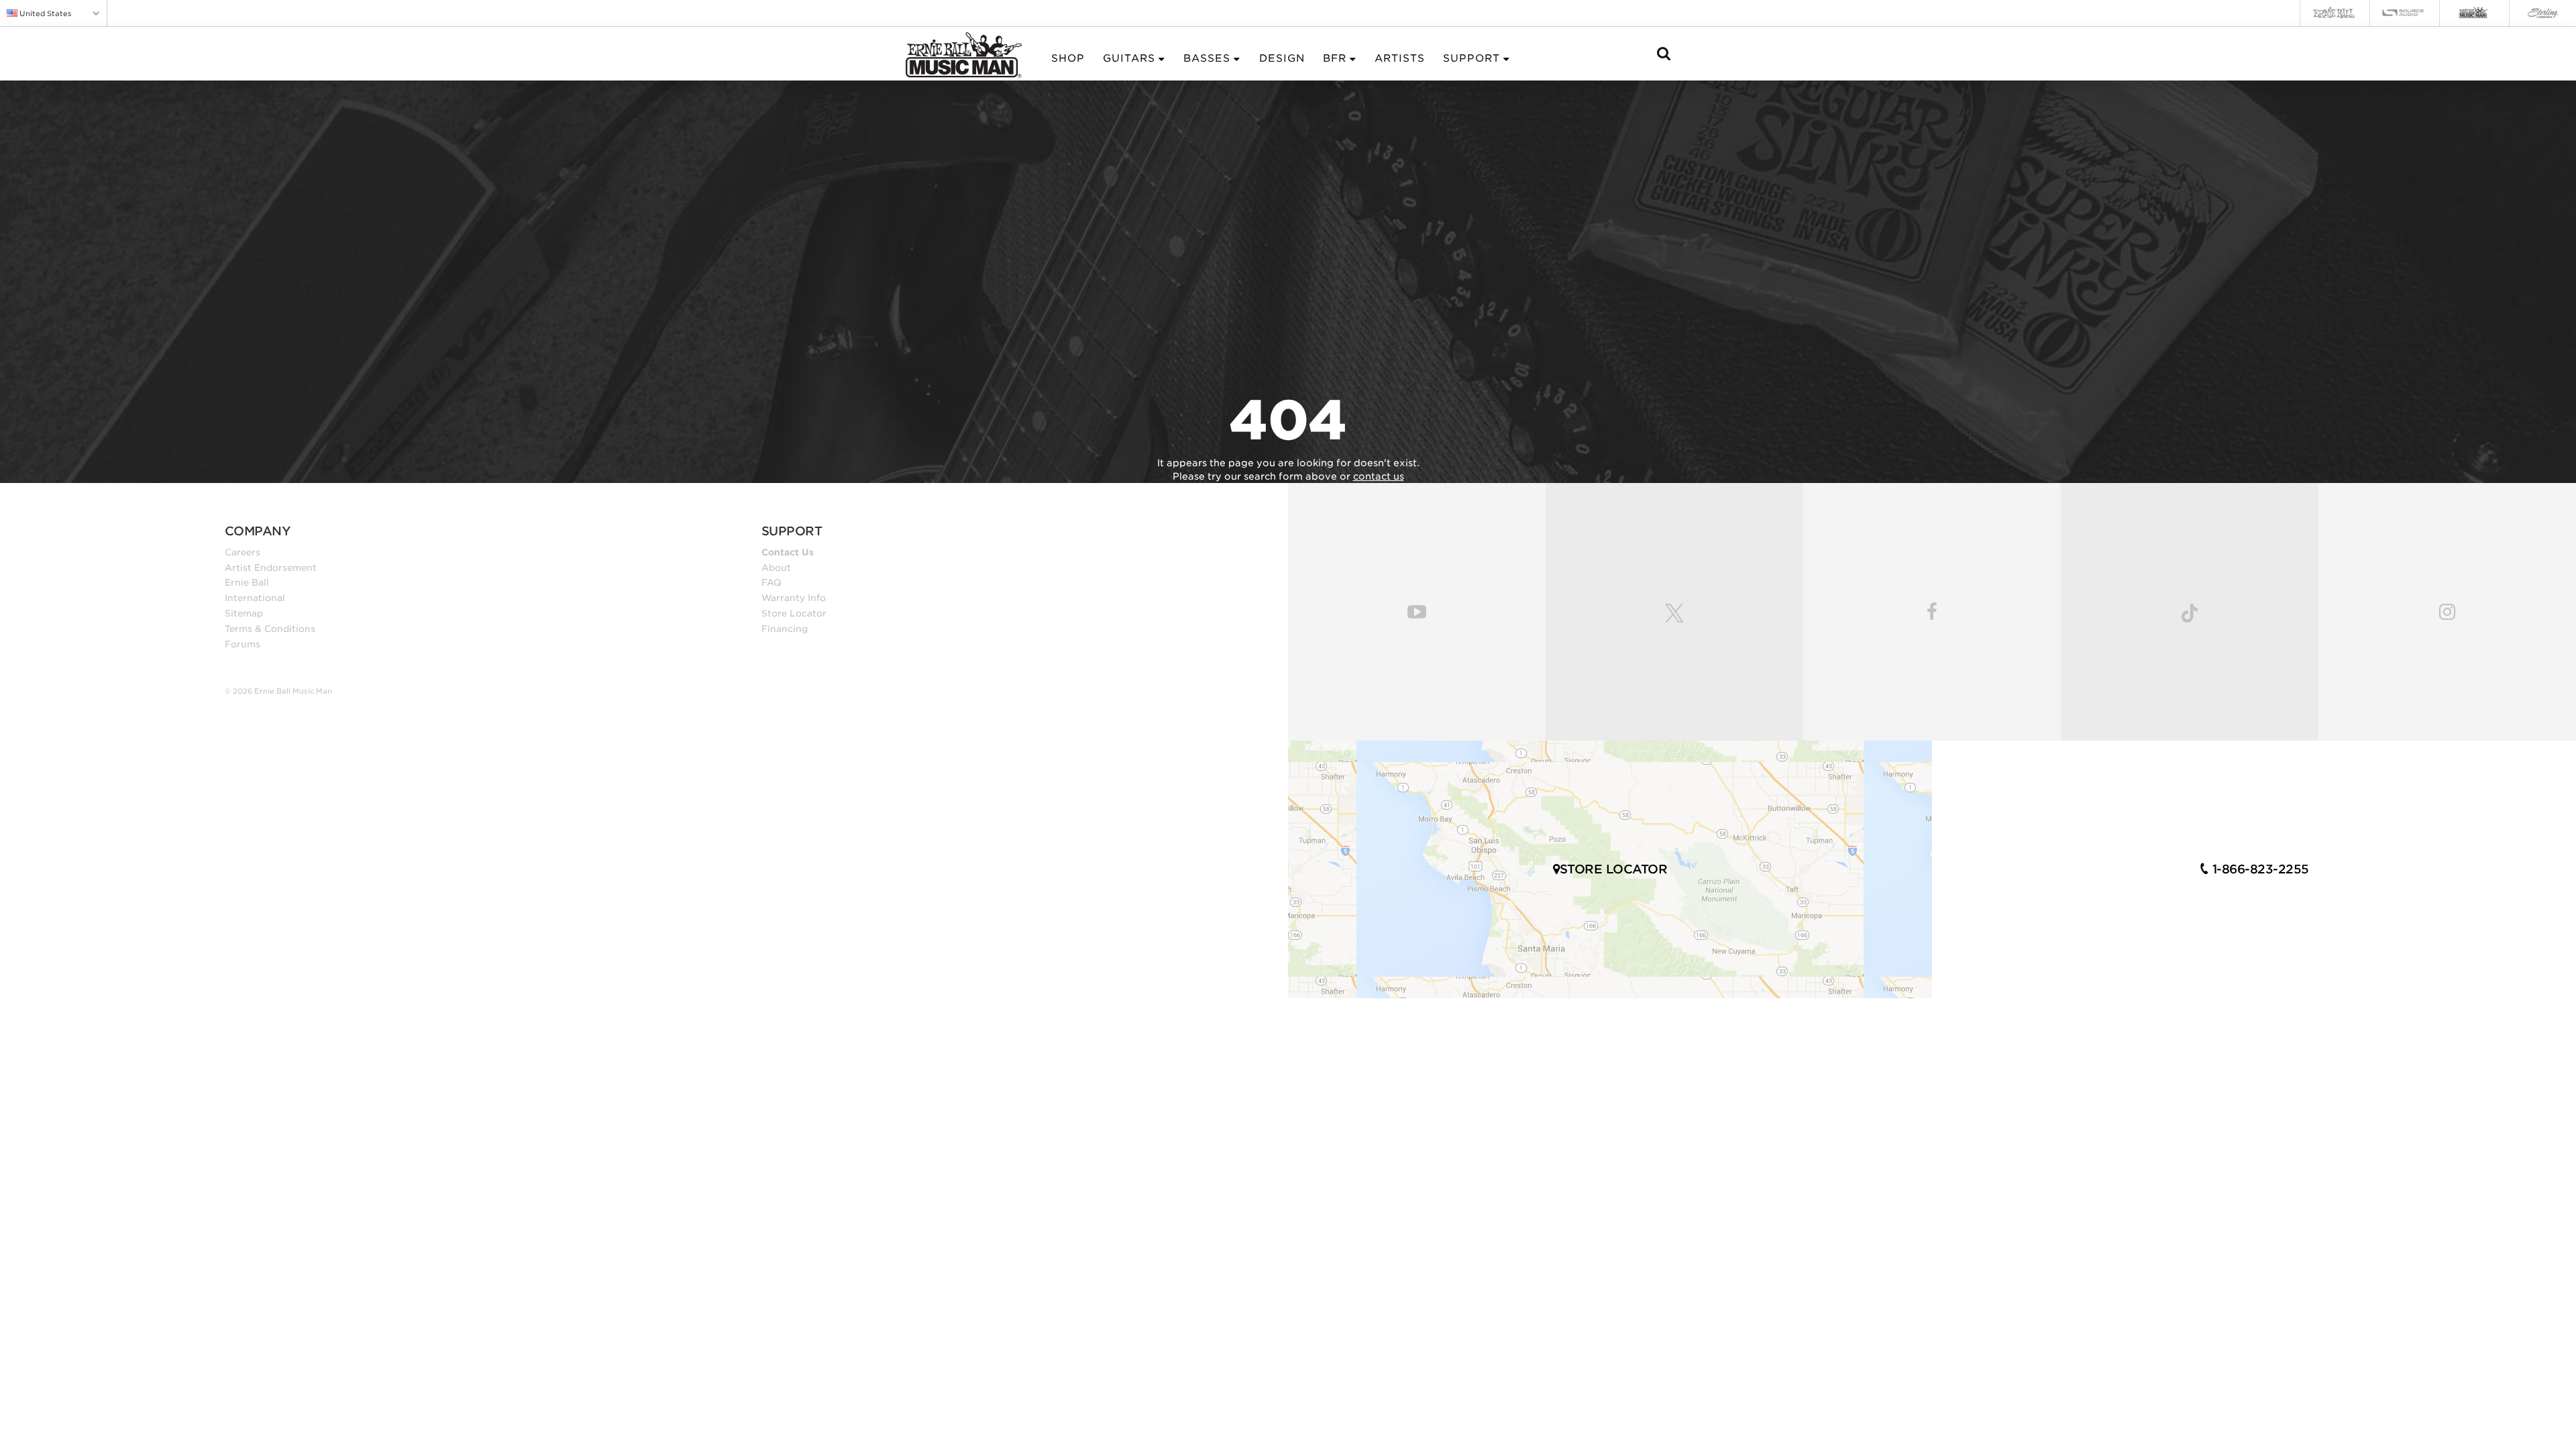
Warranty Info (794, 598)
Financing (785, 629)
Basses (1207, 58)
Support (1471, 58)
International (255, 598)
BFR (1335, 58)
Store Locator (794, 613)
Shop (1068, 58)
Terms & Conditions (270, 629)
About (776, 568)
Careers (243, 552)
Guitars (1129, 58)
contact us (1379, 476)
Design (1282, 58)
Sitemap (244, 613)
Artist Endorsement (271, 568)
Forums (243, 644)
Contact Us (788, 552)
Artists (1400, 58)
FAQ (771, 582)
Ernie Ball (247, 582)
